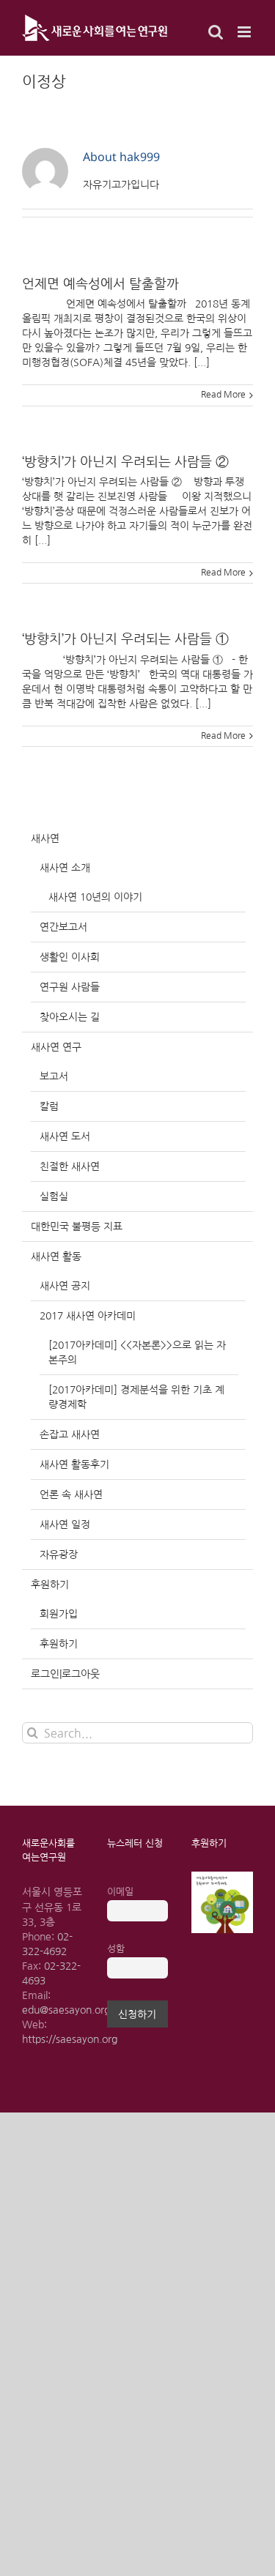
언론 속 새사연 (71, 1494)
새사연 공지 (65, 1286)
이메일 (120, 1892)
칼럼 (49, 1106)
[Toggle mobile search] (216, 32)
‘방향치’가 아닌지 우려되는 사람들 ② (125, 462)
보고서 (54, 1076)
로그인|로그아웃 (65, 1674)
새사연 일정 (65, 1525)
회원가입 (59, 1614)
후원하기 (50, 1585)
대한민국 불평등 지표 (77, 1226)
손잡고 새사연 (70, 1434)
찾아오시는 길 (70, 1017)
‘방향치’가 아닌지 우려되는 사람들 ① (125, 639)
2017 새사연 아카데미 (88, 1316)
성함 (116, 1949)
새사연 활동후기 (74, 1464)
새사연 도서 (65, 1136)
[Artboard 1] (222, 1877)
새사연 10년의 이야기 (95, 897)
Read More (223, 395)
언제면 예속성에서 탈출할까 (100, 284)
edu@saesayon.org (66, 2010)
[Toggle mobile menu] (245, 32)
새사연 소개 (65, 868)
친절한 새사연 (70, 1166)
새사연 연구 (56, 1047)
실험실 (54, 1196)
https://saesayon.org (70, 2039)
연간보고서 (63, 927)
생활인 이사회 (70, 957)
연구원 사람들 (70, 987)
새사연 (45, 838)
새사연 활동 (56, 1257)
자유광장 (59, 1555)
